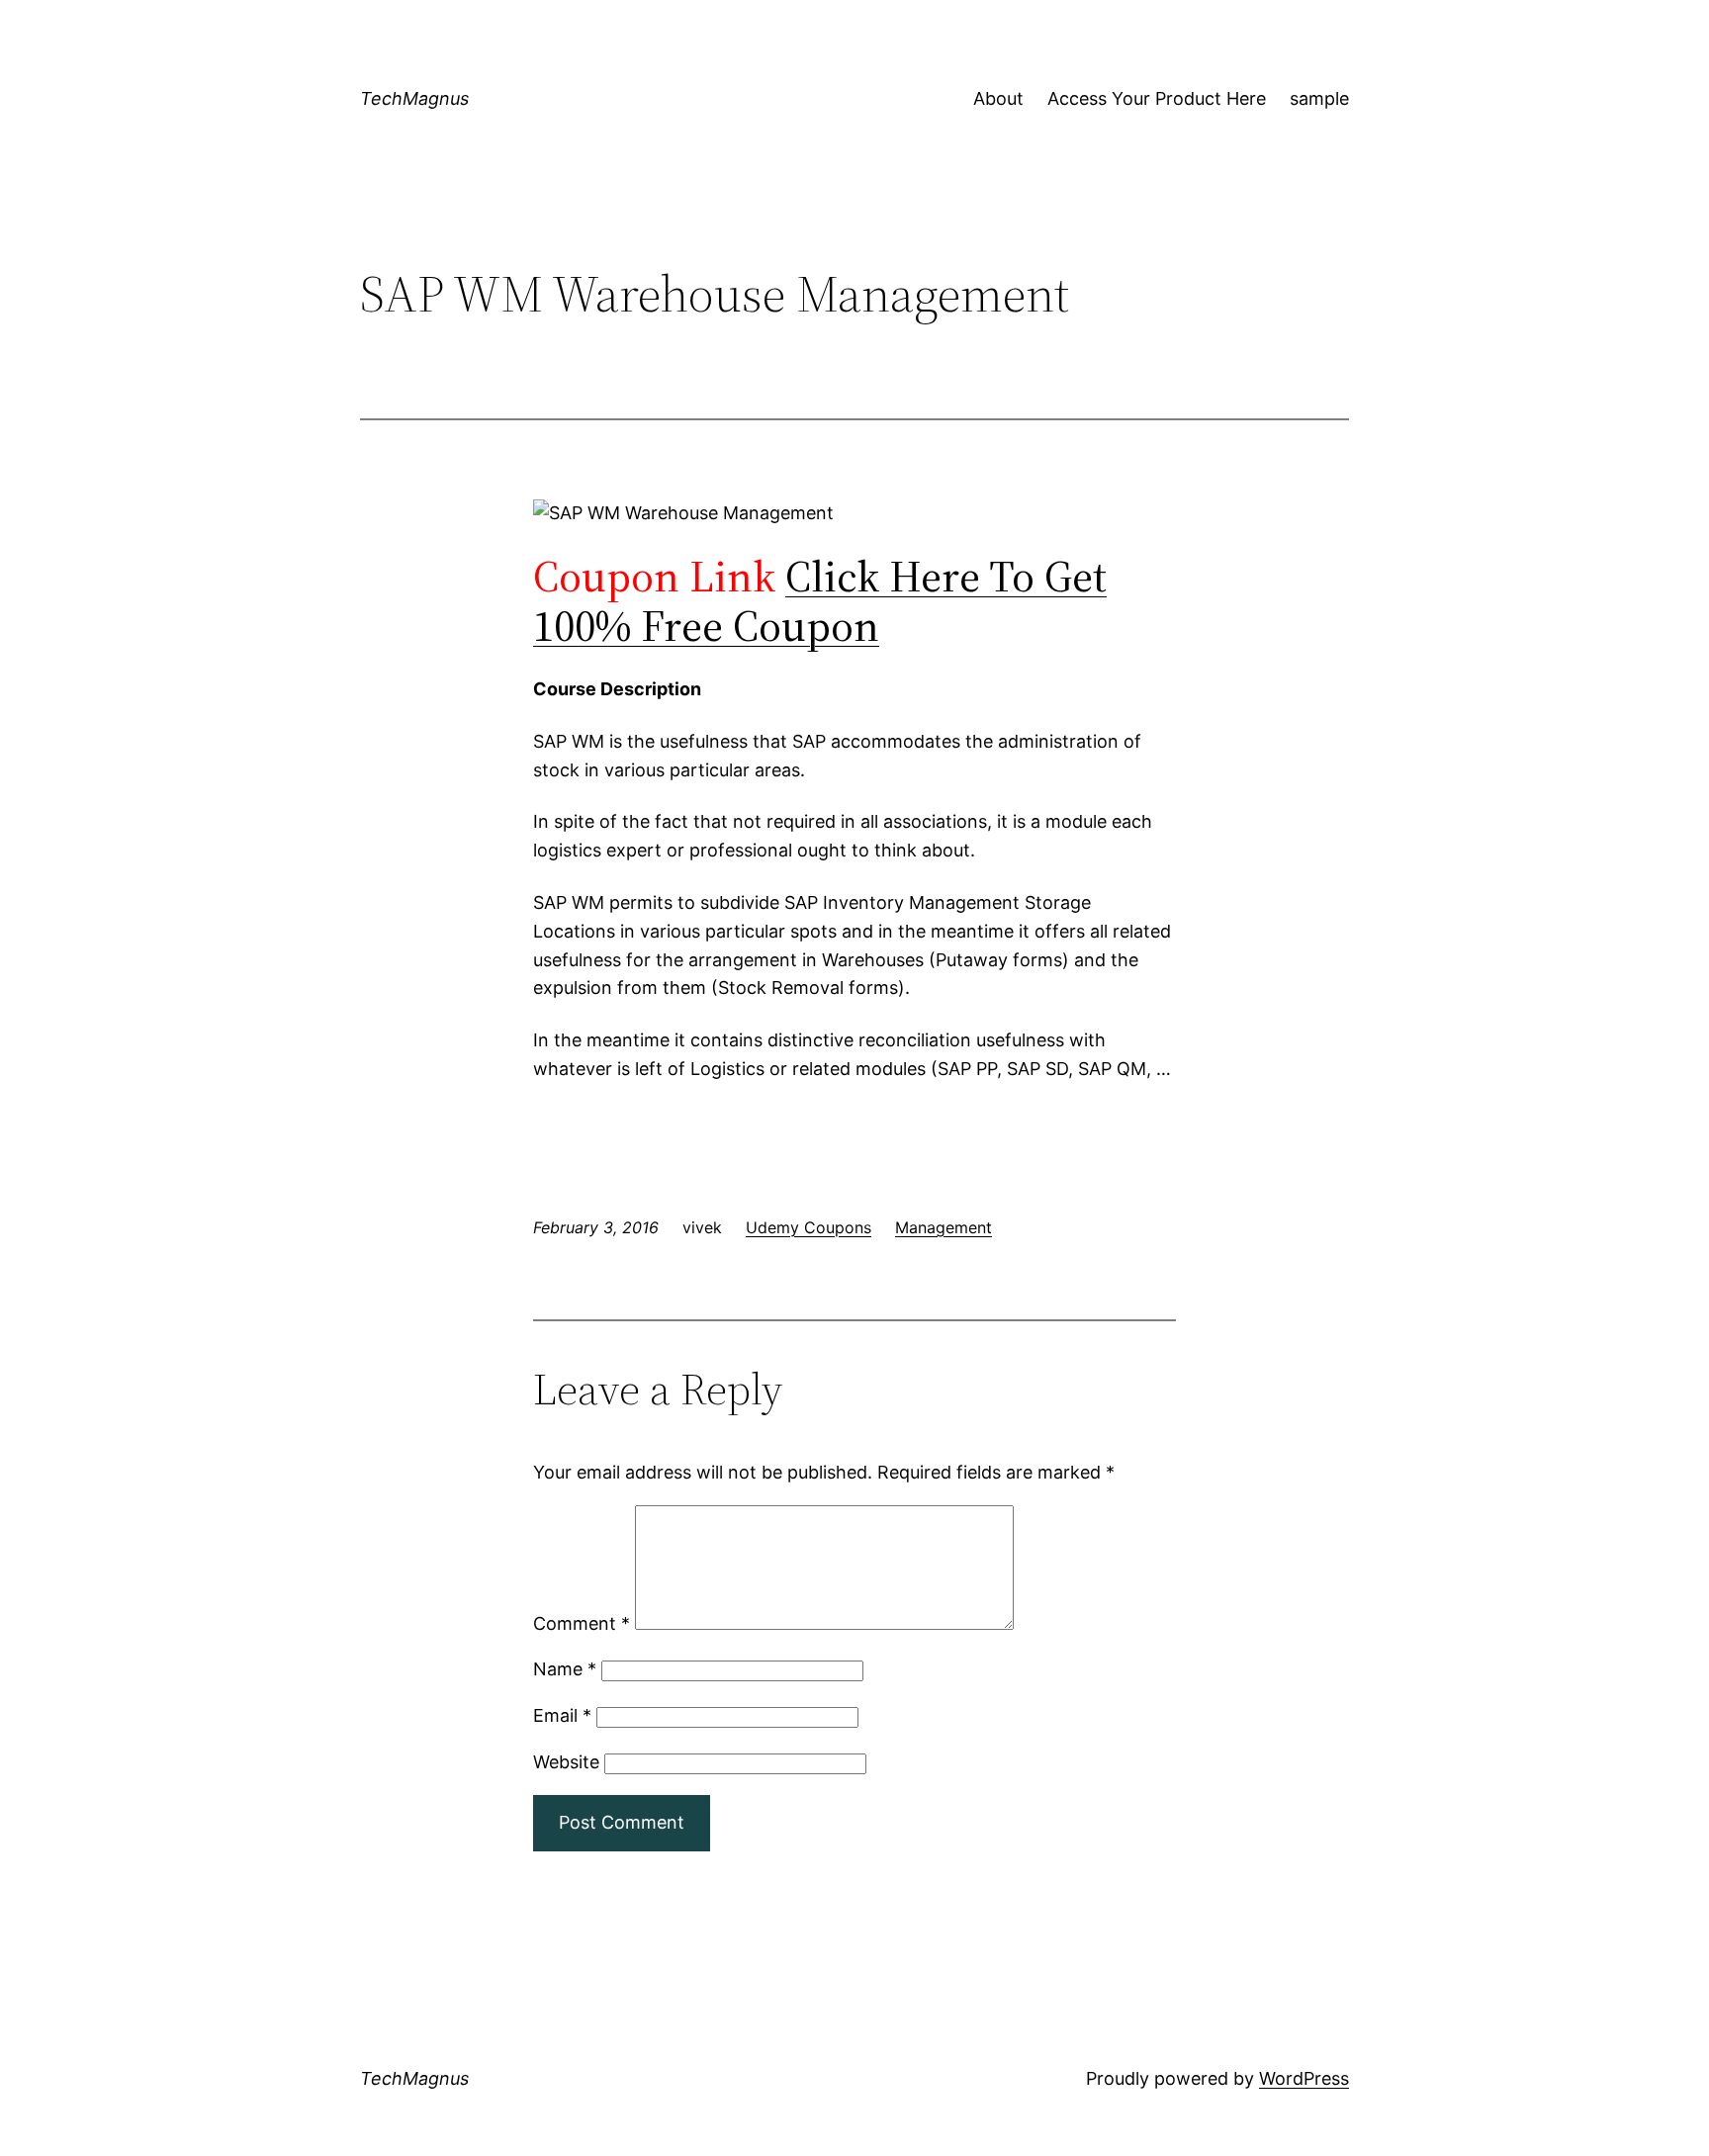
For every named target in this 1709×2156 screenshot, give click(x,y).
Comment (582, 1623)
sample (1319, 98)
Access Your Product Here (1157, 98)
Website (566, 1762)
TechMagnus (414, 98)
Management (944, 1227)
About (998, 98)
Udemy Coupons (809, 1227)
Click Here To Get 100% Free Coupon (820, 601)
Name (565, 1669)
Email (562, 1715)
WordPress (1304, 2078)
